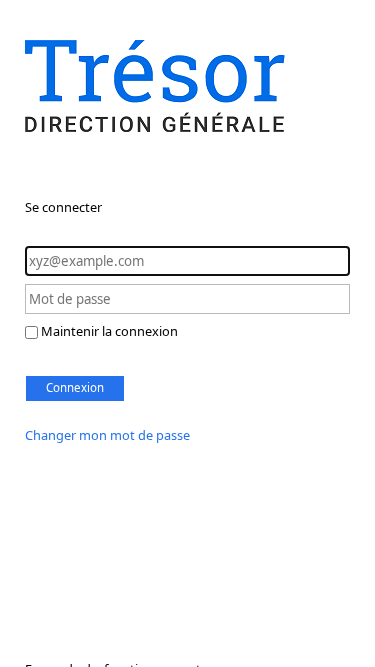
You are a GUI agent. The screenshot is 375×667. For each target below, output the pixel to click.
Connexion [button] (75, 387)
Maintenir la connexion (109, 331)
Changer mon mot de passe (107, 435)
